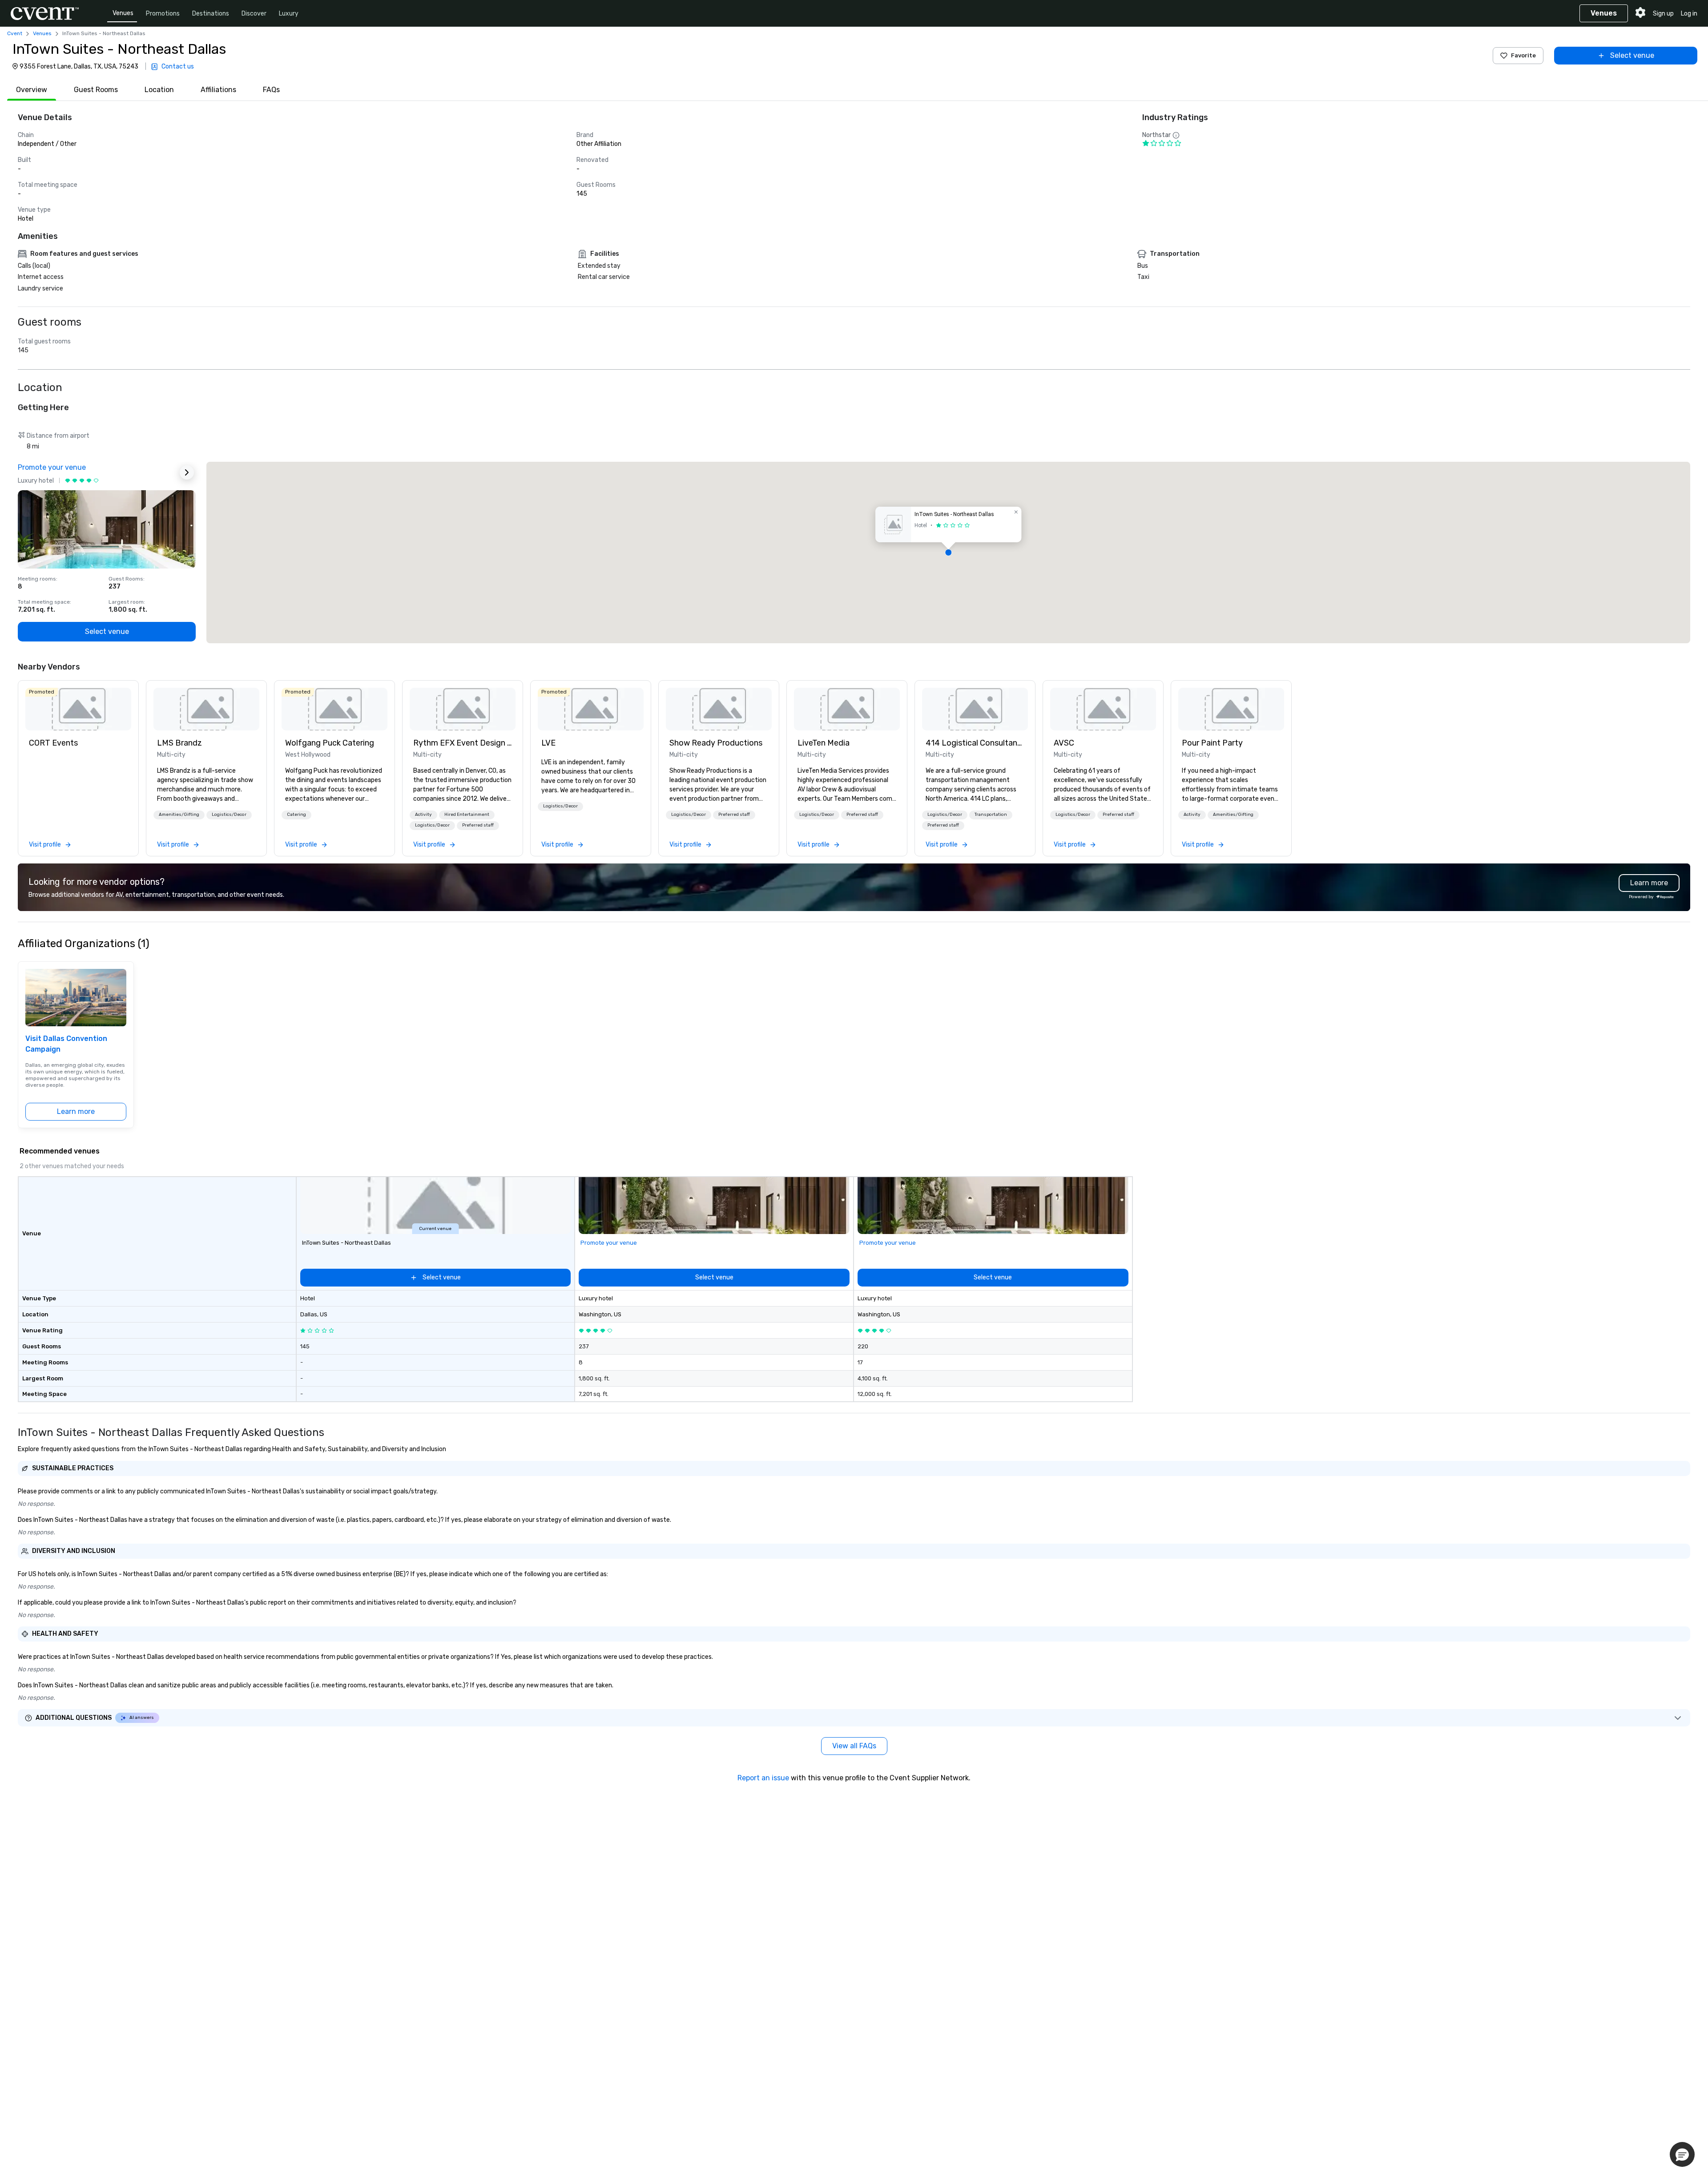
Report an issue (763, 1778)
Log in (1689, 14)
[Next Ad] (187, 472)
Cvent (15, 33)
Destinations (211, 14)
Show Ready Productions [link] (716, 743)
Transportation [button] (991, 815)
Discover (254, 14)
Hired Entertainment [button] (467, 815)
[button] (948, 553)
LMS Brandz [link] (179, 743)
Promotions (163, 14)
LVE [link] (548, 743)
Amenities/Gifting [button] (179, 815)
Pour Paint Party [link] (1212, 743)
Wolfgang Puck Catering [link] (330, 743)
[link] (78, 709)
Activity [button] (423, 815)
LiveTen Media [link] (824, 743)
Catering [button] (296, 815)
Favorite (1523, 55)
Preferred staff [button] (478, 825)
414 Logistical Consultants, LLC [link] (975, 743)
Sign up (1663, 14)
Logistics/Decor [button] (229, 815)
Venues (123, 13)
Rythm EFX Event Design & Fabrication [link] (463, 743)
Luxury (289, 14)
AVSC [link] (1064, 743)
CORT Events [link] (53, 743)
